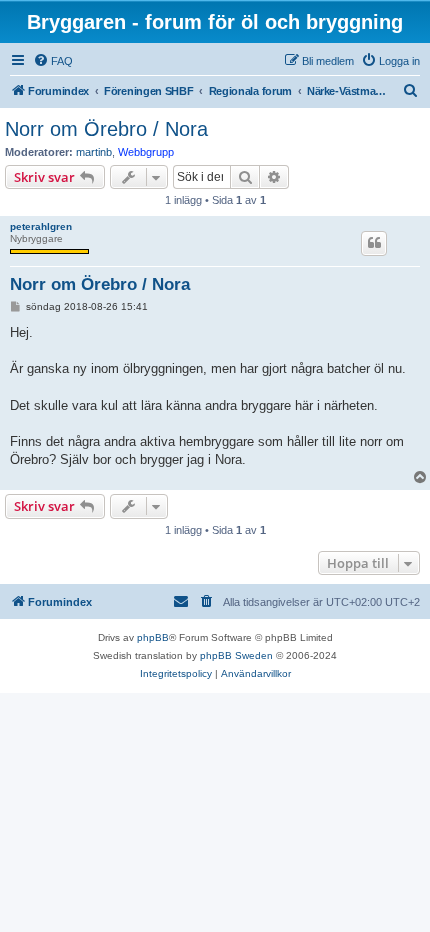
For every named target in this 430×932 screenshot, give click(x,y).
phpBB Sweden (236, 655)
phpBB (153, 637)
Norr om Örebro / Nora (106, 129)
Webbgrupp (146, 152)
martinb (94, 152)
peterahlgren (41, 226)
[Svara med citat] (374, 243)
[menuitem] (53, 61)
